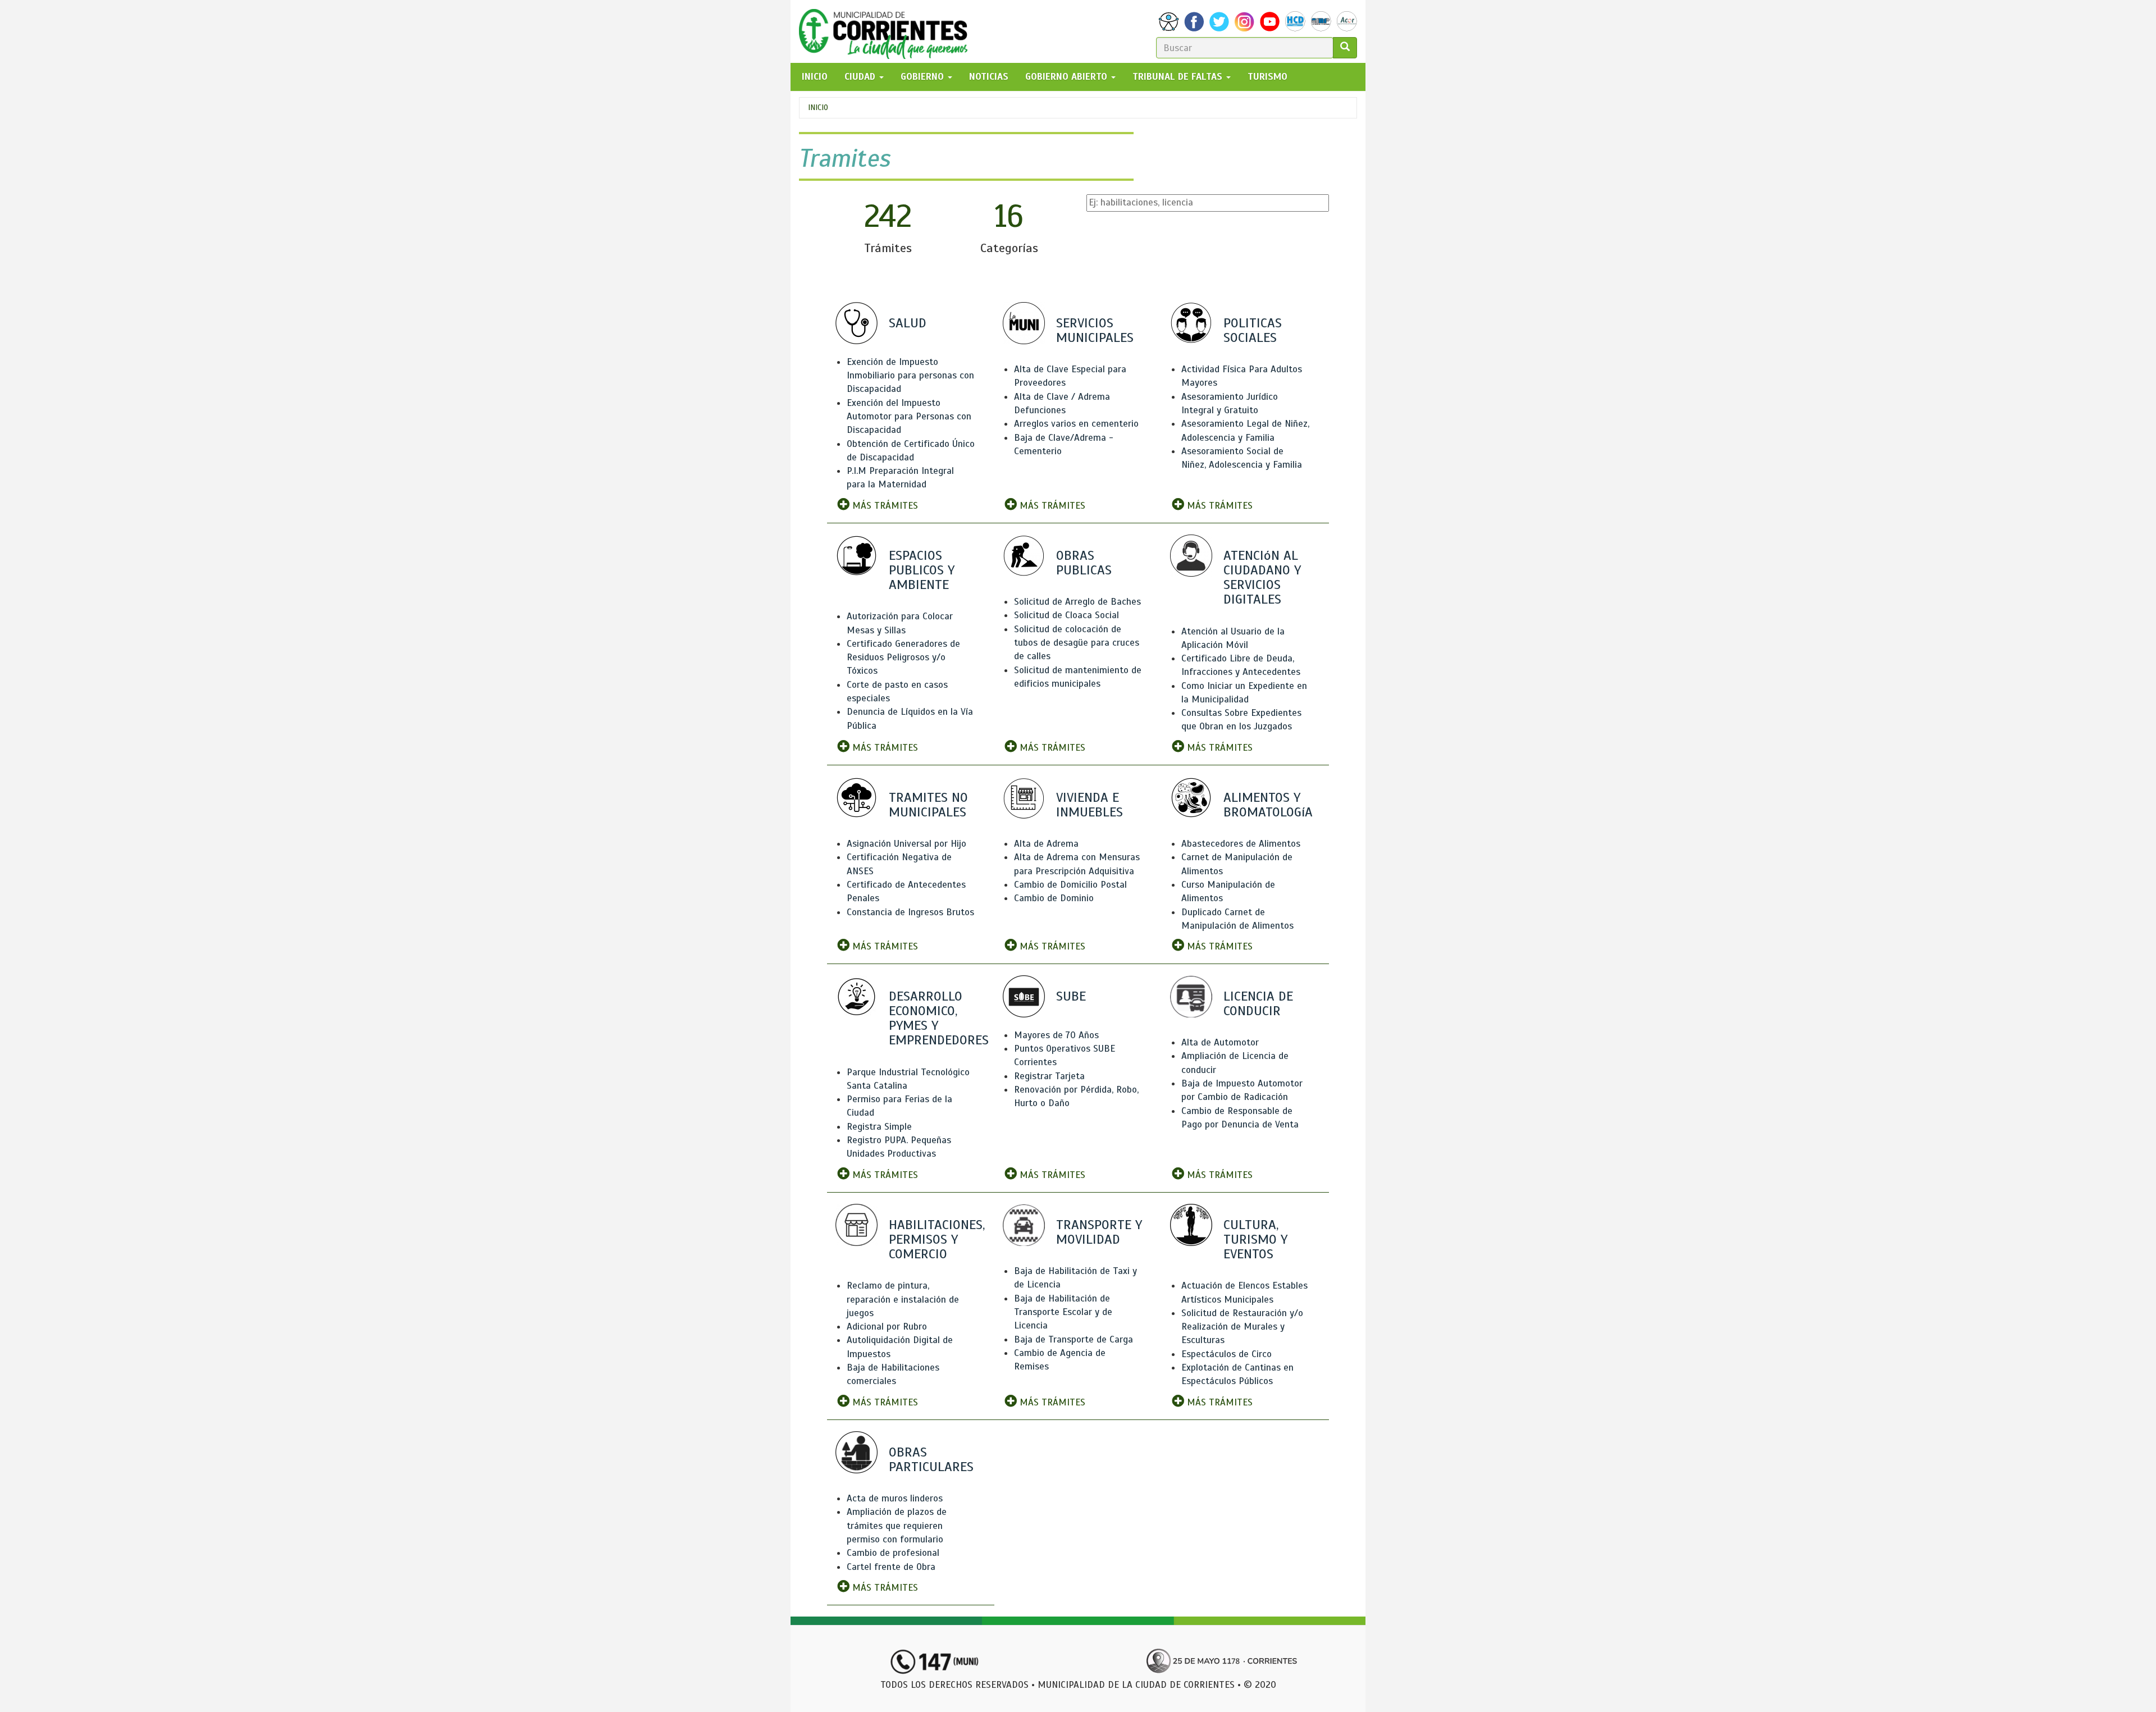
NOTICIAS (989, 77)
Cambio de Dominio (1054, 898)
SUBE (1071, 996)
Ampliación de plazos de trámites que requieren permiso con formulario (897, 1526)
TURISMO (1267, 77)
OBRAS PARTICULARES (931, 1459)
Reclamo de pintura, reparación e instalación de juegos (903, 1299)
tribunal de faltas (1179, 77)
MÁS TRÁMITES (884, 506)
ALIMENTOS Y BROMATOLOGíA (1268, 805)
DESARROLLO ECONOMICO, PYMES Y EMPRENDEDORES (939, 1018)
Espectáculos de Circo (1227, 1354)
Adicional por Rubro (887, 1327)
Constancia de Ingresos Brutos (910, 912)
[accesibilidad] (1169, 22)
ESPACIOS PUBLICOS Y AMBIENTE (922, 570)
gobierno (924, 77)
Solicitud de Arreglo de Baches (1077, 602)
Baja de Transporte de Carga (1074, 1339)
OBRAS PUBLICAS (1084, 563)
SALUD (908, 323)
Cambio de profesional (893, 1553)
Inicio (818, 108)
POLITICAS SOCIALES (1253, 330)
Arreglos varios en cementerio (1076, 424)
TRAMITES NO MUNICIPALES (928, 805)
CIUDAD (861, 77)
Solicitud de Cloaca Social (1066, 615)
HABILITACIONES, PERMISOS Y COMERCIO (937, 1239)
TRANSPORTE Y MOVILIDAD (1099, 1232)
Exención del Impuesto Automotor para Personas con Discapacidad (909, 417)
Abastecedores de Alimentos (1241, 844)
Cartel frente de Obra (891, 1567)
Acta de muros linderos (895, 1498)
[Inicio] (887, 31)
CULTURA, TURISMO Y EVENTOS (1255, 1239)
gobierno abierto (1068, 77)
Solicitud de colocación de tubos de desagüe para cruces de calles (1077, 643)
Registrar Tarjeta (1049, 1076)
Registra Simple (879, 1127)
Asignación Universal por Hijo (906, 844)
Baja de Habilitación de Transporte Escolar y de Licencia (1063, 1312)
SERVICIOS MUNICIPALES (1095, 330)
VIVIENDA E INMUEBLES (1090, 805)
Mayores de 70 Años (1056, 1035)
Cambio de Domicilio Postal (1070, 885)
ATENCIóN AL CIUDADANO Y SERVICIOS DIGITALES (1262, 577)
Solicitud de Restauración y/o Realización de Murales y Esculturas (1242, 1327)
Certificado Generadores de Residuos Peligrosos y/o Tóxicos (903, 658)
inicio (815, 77)
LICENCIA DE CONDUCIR (1258, 1003)
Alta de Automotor (1220, 1042)
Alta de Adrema (1046, 844)
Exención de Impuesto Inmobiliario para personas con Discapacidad (910, 376)
